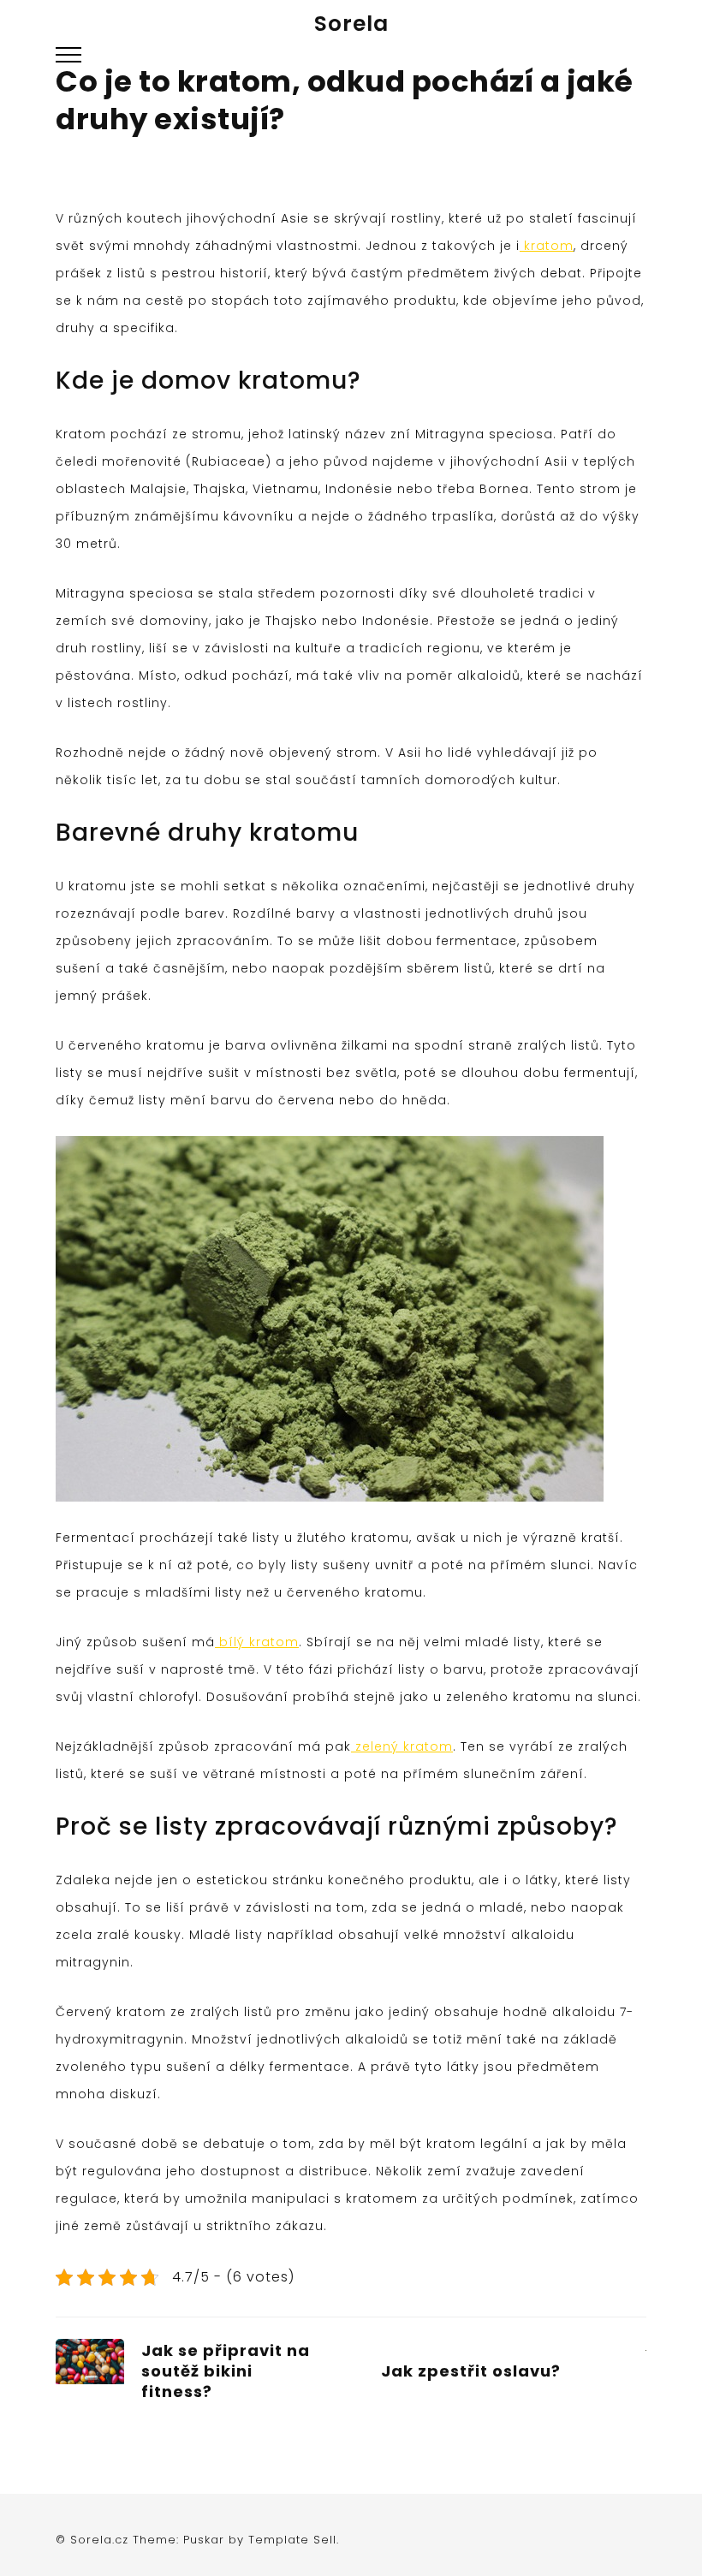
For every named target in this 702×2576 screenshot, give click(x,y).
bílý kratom (257, 1642)
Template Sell (292, 2540)
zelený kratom (402, 1746)
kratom (547, 246)
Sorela (351, 24)
